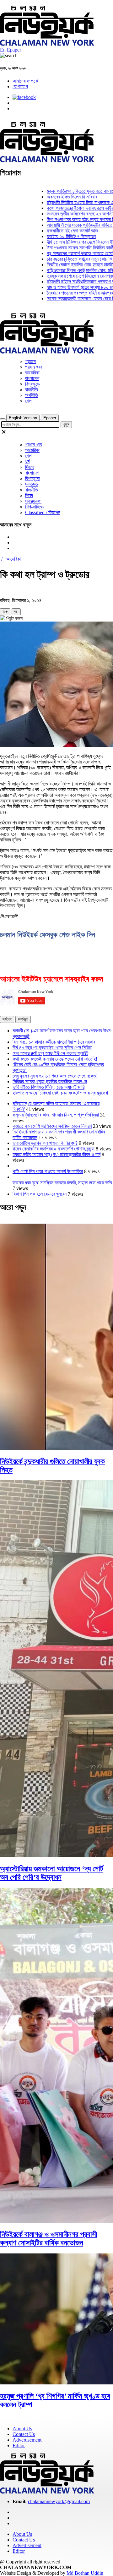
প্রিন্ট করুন (14, 619)
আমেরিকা (32, 373)
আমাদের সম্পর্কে (25, 81)
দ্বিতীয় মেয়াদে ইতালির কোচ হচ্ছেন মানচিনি (63, 265)
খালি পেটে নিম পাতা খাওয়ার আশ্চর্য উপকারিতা (48, 1171)
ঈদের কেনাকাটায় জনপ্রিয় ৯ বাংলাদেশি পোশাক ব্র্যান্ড (54, 1149)
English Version (23, 418)
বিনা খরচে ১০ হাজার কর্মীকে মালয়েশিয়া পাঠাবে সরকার (54, 1042)
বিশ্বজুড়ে (32, 384)
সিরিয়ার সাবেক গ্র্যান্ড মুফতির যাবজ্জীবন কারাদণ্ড (50, 1081)
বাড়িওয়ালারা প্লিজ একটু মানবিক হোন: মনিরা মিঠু (67, 270)
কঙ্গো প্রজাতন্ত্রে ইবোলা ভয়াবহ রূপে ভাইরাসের (66, 208)
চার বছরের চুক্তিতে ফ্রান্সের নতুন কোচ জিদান (65, 259)
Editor (19, 2446)
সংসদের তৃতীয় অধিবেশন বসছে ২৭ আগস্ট (62, 214)
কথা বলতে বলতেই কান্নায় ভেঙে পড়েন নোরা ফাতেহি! (55, 1059)
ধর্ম (27, 462)
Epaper (14, 50)
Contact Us (24, 2434)
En (3, 50)
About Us (22, 2429)
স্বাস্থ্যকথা (33, 501)
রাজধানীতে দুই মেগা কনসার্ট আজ (55, 231)
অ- (16, 612)
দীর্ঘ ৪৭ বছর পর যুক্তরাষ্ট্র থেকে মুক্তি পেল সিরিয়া (52, 1048)
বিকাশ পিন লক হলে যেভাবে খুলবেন (40, 1194)
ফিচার (30, 467)
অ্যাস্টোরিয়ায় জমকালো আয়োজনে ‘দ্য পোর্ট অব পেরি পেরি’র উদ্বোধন (52, 1873)
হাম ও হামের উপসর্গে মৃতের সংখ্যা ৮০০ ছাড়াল (65, 287)
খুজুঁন (66, 424)
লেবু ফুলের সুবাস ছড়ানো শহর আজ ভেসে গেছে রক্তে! (55, 1076)
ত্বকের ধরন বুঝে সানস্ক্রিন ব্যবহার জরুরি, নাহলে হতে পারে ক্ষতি (62, 1183)
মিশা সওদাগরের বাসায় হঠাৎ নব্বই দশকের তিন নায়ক (69, 219)
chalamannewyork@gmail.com (59, 2501)
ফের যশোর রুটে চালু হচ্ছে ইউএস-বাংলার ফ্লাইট (50, 1053)
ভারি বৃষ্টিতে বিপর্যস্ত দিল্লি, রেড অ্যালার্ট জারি (48, 1087)
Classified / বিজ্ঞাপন (43, 512)
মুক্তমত (32, 484)
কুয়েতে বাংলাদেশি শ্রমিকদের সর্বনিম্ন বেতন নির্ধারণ (52, 1126)
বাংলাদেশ (32, 378)
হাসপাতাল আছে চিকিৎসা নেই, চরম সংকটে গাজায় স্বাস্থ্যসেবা (60, 1093)
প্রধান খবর (34, 367)
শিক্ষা (29, 495)
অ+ (5, 612)
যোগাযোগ (20, 87)
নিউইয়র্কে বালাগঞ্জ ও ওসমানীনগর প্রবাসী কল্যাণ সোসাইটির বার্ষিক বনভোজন (48, 2239)
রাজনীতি (32, 390)
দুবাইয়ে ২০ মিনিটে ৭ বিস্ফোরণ (53, 236)
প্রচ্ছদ (30, 361)
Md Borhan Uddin (85, 2573)
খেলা (29, 401)
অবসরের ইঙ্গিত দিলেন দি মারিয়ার (54, 197)
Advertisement (27, 2440)
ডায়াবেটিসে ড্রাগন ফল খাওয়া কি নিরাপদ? (45, 1143)
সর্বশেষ (7, 1019)
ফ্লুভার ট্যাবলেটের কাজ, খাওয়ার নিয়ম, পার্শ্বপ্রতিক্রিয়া (56, 1115)
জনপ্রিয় (23, 1019)
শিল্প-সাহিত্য (35, 507)
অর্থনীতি (32, 395)
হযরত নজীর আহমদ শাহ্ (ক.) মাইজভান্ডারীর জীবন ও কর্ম (56, 1154)
